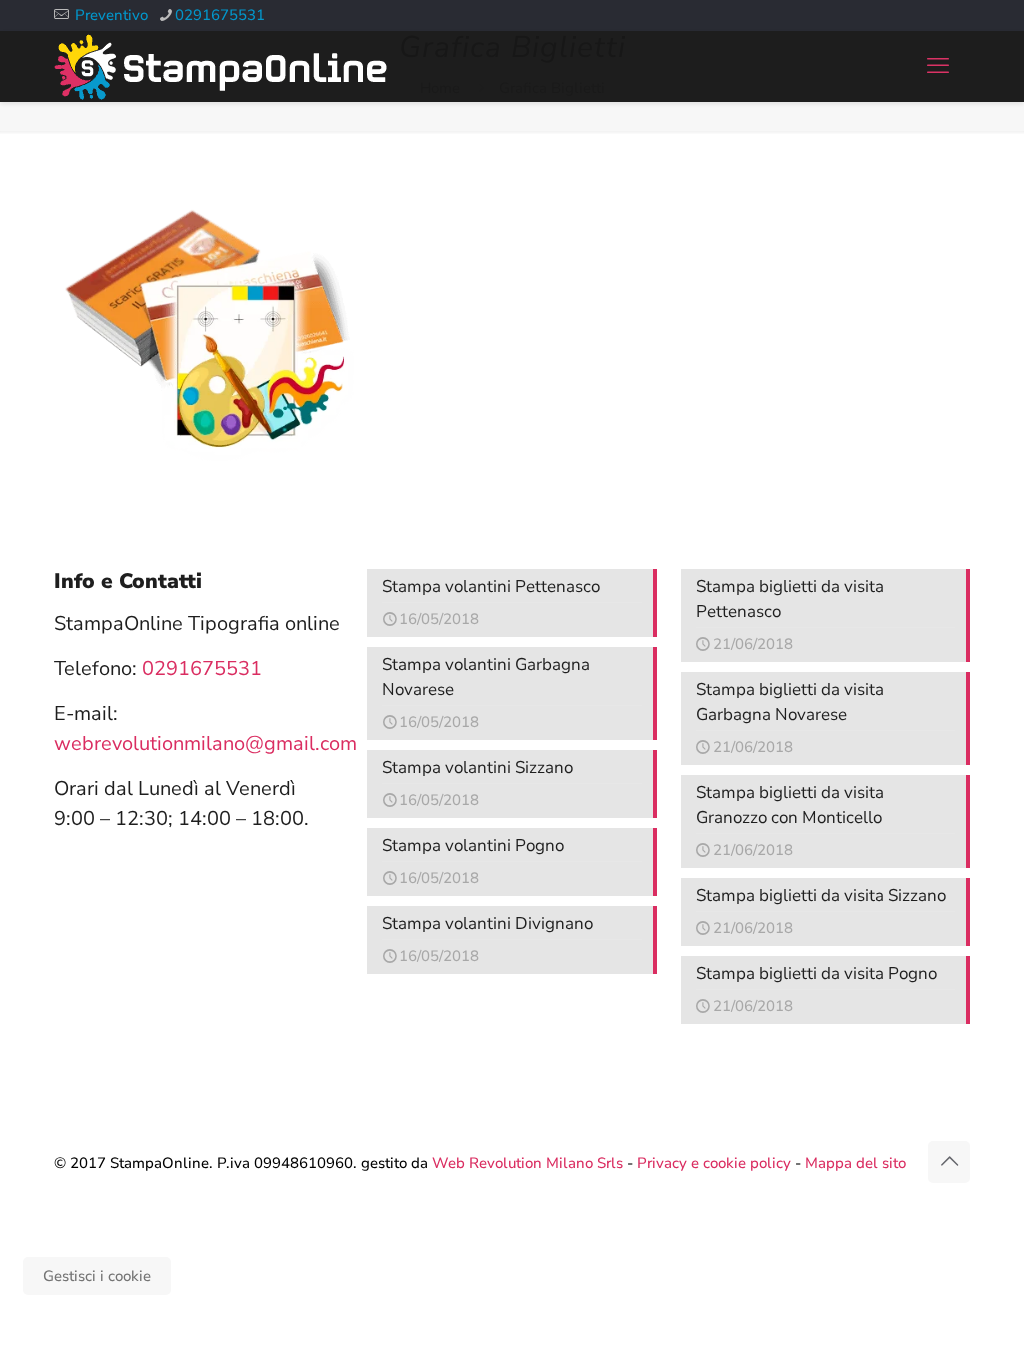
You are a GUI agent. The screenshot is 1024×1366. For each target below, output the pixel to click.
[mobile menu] (938, 66)
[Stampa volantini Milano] (220, 66)
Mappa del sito (855, 1163)
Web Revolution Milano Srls (527, 1163)
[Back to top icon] (949, 1162)
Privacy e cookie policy (714, 1163)
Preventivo (111, 15)
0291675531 (220, 15)
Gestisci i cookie (97, 1276)
